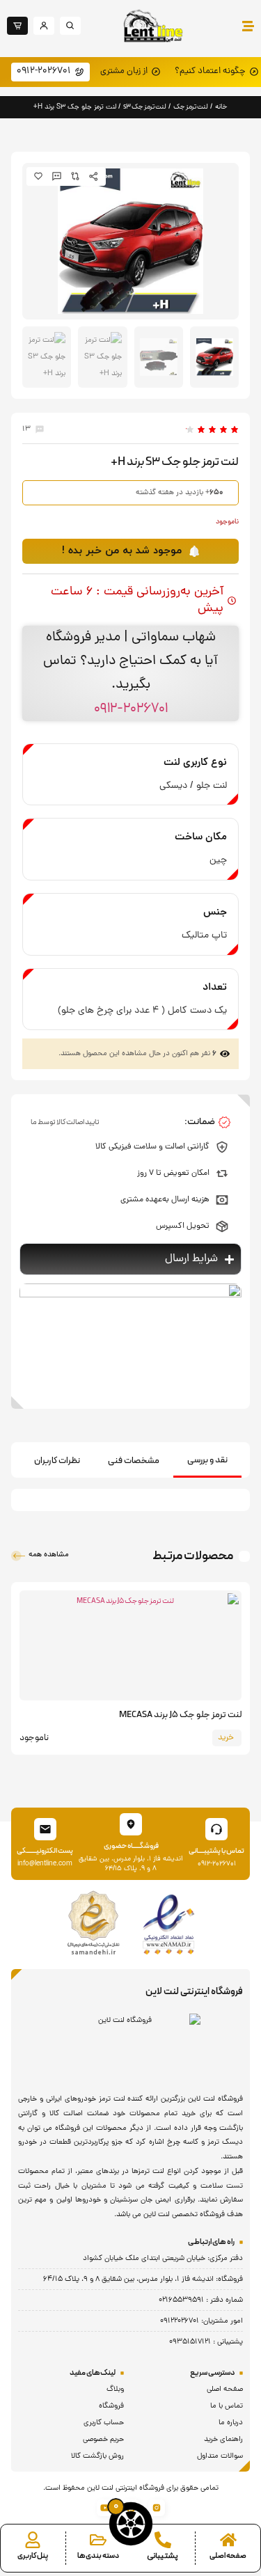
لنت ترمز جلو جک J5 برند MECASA (180, 1715)
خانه (221, 107)
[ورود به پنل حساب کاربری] (33, 2540)
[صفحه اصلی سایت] (228, 2540)
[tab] (207, 1461)
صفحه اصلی (228, 2556)
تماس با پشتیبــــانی (216, 1851)
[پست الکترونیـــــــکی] (45, 1829)
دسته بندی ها (98, 2556)
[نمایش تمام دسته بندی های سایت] (98, 2540)
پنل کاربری (33, 2556)
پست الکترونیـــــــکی (45, 1851)
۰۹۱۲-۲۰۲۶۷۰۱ (131, 709)
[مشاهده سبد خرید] (131, 2524)
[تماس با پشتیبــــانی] (216, 1829)
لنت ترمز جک (191, 107)
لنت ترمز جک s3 (145, 107)
